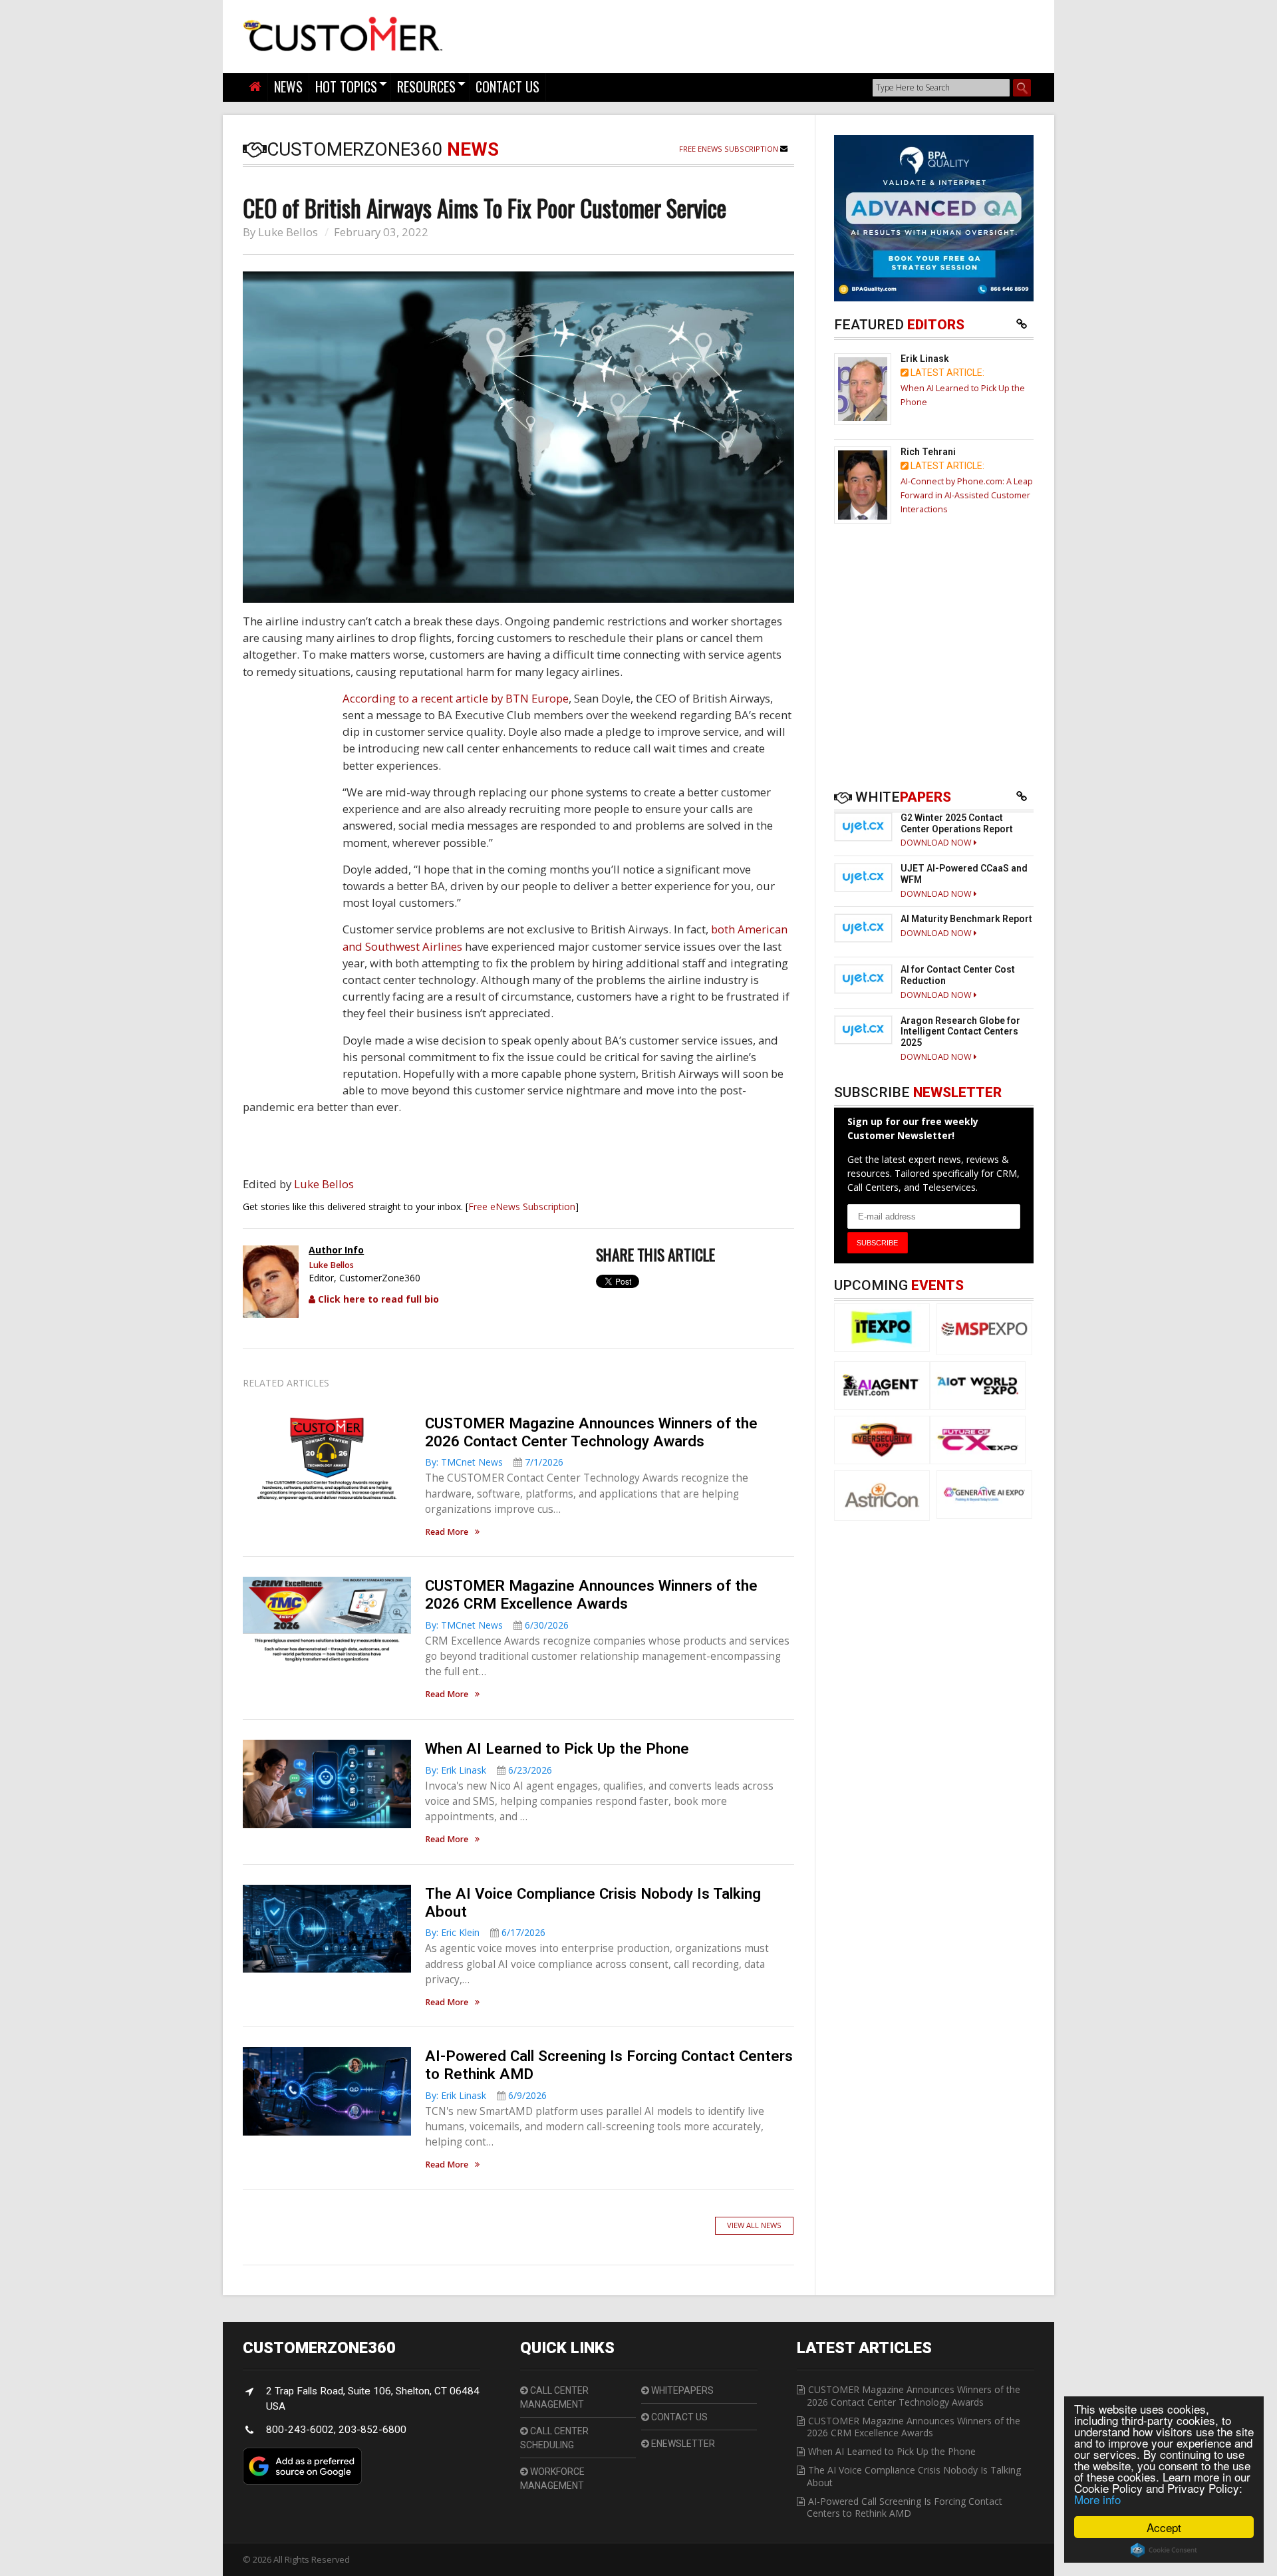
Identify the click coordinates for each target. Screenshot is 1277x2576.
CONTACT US (507, 86)
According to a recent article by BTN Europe (456, 698)
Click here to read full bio (377, 1299)
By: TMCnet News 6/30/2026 (497, 1625)
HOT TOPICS (346, 86)
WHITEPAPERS (681, 2390)
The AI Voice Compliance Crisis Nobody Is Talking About (914, 2476)
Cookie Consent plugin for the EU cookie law (1164, 2550)
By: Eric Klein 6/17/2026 (485, 1932)
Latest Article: (946, 373)
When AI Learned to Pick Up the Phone (557, 1748)
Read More (447, 1532)
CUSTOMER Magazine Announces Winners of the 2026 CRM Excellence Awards (591, 1594)
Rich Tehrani (928, 452)
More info (1097, 2499)
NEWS (288, 86)
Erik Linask (925, 359)
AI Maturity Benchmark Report (966, 919)
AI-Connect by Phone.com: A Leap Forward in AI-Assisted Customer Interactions (967, 495)
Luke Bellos (288, 232)
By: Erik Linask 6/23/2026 (489, 1770)
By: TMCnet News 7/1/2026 (494, 1462)
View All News (754, 2225)
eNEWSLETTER (682, 2444)
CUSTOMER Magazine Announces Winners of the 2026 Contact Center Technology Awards (591, 1432)
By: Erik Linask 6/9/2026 (486, 2095)
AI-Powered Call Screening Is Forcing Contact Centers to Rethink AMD (905, 2507)
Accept (1164, 2527)
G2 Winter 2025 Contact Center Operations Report (957, 823)
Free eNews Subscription (730, 149)
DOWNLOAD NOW (937, 843)
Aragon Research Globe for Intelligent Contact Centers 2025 (960, 1032)
